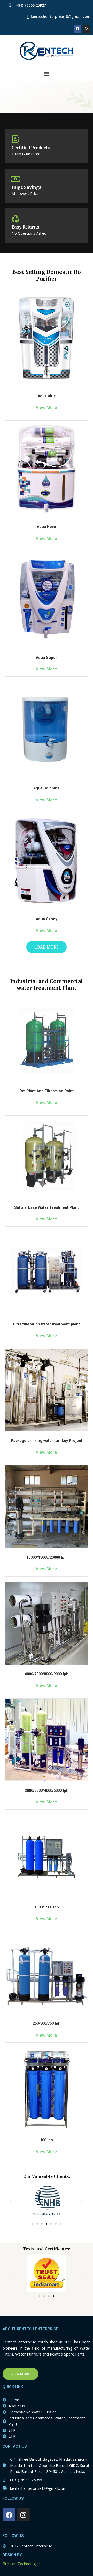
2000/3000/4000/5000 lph (47, 1790)
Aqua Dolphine (47, 788)
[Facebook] (78, 29)
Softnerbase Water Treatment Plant (47, 1208)
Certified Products (31, 148)
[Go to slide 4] (47, 2224)
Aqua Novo (47, 527)
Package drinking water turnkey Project (47, 1441)
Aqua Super (47, 658)
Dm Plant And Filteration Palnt (47, 1091)
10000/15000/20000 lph (47, 1557)
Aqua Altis (47, 396)
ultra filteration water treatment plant (47, 1324)
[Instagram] (87, 29)
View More (47, 407)
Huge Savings (26, 187)
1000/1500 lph (47, 1907)
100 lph (47, 2140)
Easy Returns (25, 227)
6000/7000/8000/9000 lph (47, 1674)
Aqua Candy (47, 919)
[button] (11, 2201)
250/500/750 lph (47, 2023)
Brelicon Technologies (22, 2564)
